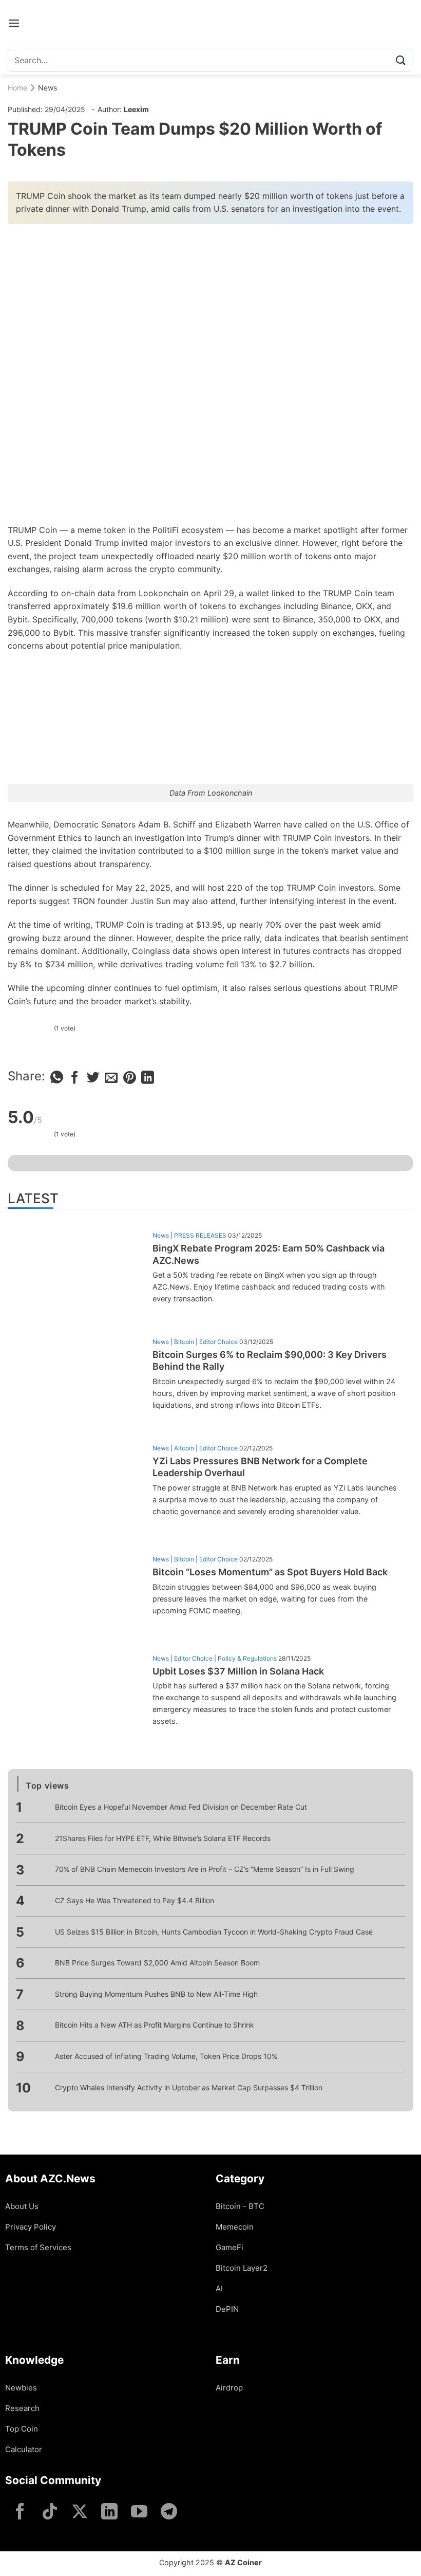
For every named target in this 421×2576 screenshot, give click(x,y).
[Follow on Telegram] (169, 2513)
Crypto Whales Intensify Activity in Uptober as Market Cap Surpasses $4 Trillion (189, 2087)
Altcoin (184, 1448)
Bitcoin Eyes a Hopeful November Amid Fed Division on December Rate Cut (181, 1807)
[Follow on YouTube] (139, 2513)
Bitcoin (184, 1342)
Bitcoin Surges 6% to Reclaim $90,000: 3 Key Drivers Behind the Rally (270, 1360)
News (47, 88)
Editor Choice (218, 1342)
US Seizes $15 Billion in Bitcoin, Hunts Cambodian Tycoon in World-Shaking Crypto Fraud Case (214, 1932)
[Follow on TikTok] (50, 2513)
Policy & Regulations (247, 1658)
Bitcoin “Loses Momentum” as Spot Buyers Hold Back (270, 1572)
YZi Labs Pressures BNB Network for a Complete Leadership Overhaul (260, 1467)
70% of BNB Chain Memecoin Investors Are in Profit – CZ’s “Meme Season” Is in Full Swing (205, 1869)
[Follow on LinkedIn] (109, 2513)
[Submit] (401, 60)
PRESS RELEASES (200, 1235)
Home (17, 88)
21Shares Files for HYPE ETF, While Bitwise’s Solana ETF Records (163, 1838)
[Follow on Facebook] (20, 2513)
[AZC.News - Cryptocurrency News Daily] (211, 23)
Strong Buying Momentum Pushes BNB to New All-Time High (156, 1994)
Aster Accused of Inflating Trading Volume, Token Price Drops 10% (166, 2056)
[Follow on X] (80, 2513)
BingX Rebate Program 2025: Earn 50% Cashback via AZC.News (269, 1254)
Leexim (136, 109)
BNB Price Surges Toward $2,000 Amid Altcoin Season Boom (157, 1963)
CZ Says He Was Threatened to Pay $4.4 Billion (135, 1900)
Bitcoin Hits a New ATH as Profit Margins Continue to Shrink (155, 2025)
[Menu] (14, 23)
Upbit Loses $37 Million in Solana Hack (238, 1671)
